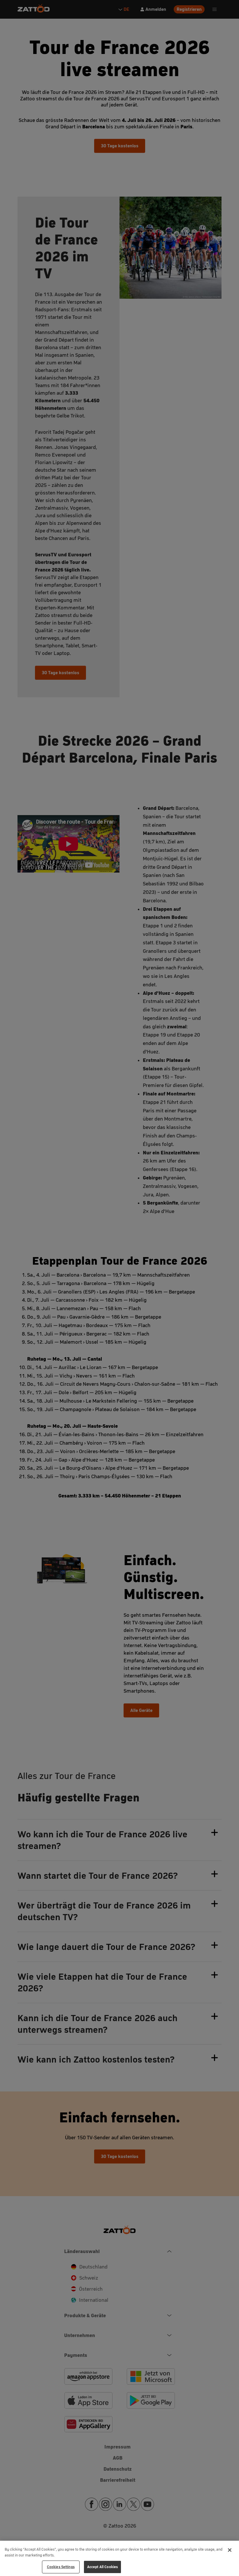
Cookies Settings (61, 2567)
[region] (119, 2558)
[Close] (230, 2550)
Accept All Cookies (102, 2567)
